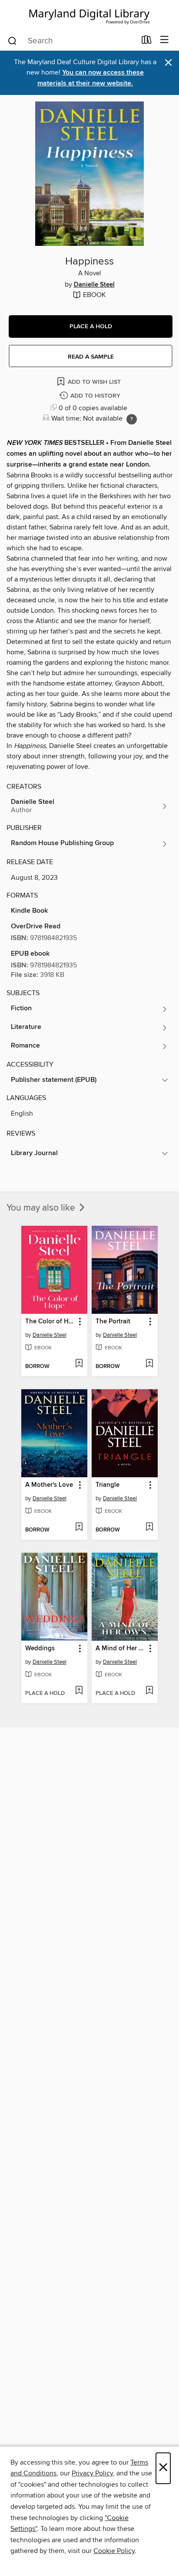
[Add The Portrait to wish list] (149, 1364)
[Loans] (147, 42)
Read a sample (91, 357)
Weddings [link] (40, 1649)
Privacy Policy (92, 2473)
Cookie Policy (114, 2551)
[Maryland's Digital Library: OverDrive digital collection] (89, 15)
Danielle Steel (94, 285)
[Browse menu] (164, 40)
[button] (91, 326)
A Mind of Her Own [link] (121, 1649)
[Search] (12, 40)
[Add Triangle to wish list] (149, 1528)
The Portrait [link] (113, 1322)
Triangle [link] (108, 1485)
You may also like (42, 1208)
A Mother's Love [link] (49, 1485)
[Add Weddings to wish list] (79, 1691)
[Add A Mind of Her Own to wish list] (149, 1691)
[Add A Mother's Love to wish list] (79, 1528)
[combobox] (71, 41)
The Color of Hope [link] (50, 1322)
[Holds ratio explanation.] (132, 419)
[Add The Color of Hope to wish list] (79, 1364)
